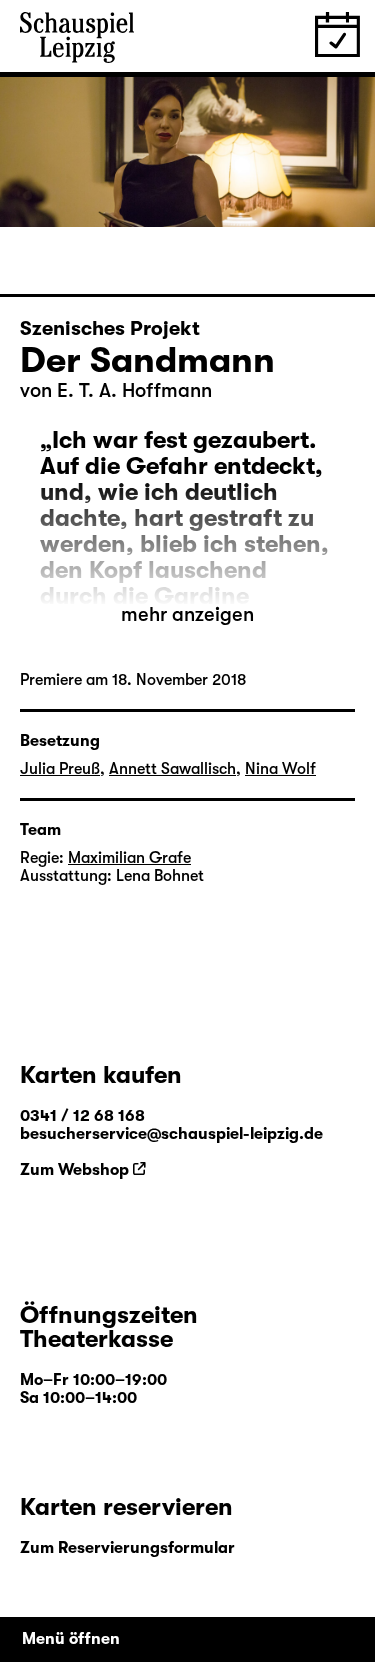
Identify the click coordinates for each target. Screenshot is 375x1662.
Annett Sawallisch (172, 769)
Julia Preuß (60, 769)
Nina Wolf (280, 769)
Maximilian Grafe (129, 858)
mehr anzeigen (187, 614)
